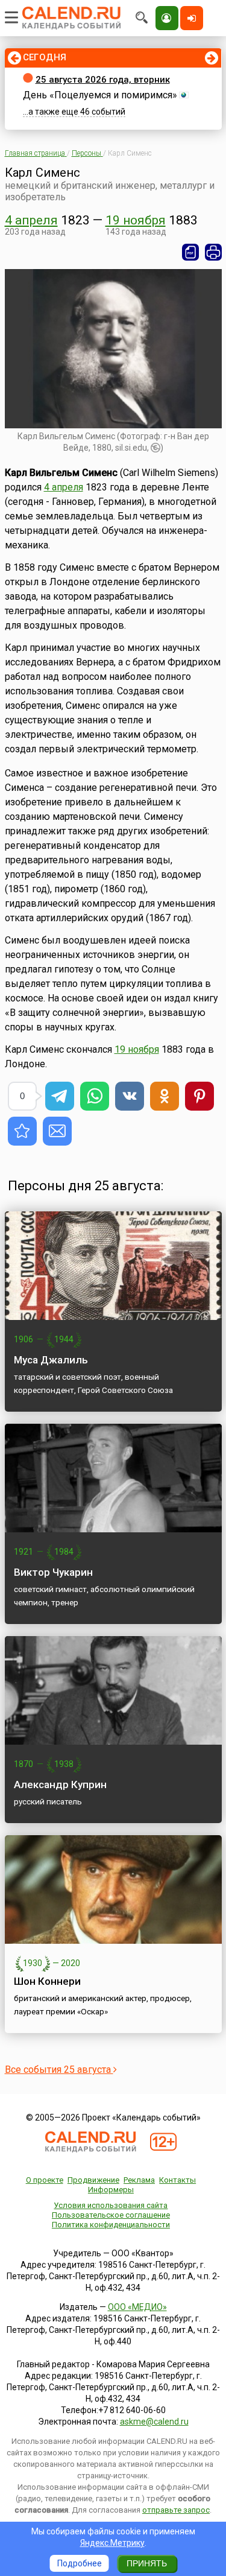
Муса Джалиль (51, 1360)
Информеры (111, 2190)
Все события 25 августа (59, 2070)
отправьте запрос (176, 2510)
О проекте (45, 2180)
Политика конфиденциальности (111, 2225)
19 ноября (136, 220)
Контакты (177, 2180)
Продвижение (93, 2180)
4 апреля (31, 220)
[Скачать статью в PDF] (190, 252)
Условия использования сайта (111, 2205)
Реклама (139, 2180)
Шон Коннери (47, 1981)
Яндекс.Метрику (112, 2543)
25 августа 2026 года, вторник (103, 80)
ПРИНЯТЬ (147, 2563)
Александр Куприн (60, 1784)
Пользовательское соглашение (111, 2215)
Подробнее (80, 2563)
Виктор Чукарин (53, 1572)
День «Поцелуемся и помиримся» (100, 95)
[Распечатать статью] (213, 252)
